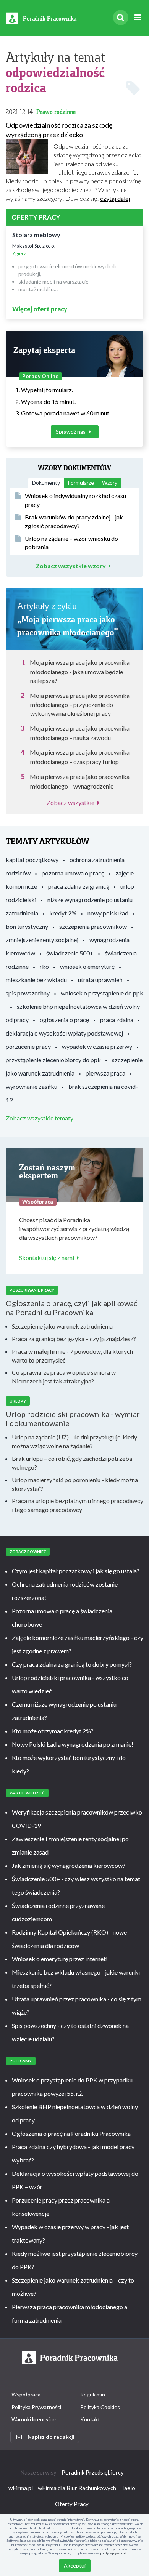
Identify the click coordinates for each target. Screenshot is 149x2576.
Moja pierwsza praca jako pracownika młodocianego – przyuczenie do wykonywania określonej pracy (80, 705)
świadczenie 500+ (70, 953)
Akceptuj (75, 2566)
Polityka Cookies (100, 2407)
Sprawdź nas (71, 432)
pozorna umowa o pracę (73, 873)
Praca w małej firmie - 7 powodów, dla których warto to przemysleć (72, 1356)
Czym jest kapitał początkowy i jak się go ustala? (76, 1571)
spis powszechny (28, 993)
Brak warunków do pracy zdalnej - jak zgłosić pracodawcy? (74, 521)
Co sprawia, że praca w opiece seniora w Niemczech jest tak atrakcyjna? (64, 1377)
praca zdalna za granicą (79, 886)
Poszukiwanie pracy (32, 1290)
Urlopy (18, 1401)
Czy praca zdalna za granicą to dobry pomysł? (72, 1664)
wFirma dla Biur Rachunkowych (77, 2488)
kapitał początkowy (32, 860)
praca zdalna (117, 1020)
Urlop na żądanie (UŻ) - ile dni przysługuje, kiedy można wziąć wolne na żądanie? (74, 1441)
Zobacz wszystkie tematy (40, 1118)
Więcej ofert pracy (40, 309)
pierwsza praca (105, 1073)
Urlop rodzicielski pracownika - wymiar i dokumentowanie (73, 1419)
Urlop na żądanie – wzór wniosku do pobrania (71, 543)
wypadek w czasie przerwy (97, 1046)
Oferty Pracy (72, 2504)
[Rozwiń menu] (138, 18)
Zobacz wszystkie (70, 802)
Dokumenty (46, 483)
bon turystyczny (27, 926)
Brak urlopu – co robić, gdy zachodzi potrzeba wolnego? (72, 1463)
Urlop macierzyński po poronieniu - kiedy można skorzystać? (75, 1484)
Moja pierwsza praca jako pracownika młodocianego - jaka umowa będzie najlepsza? (80, 671)
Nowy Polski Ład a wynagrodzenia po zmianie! (73, 1744)
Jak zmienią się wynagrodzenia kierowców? (69, 1865)
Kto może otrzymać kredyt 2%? (53, 1731)
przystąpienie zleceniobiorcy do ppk (53, 1060)
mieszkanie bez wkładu (36, 980)
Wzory (110, 483)
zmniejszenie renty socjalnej (42, 940)
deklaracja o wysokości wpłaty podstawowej (64, 1033)
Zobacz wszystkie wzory (71, 566)
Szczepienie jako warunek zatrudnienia (62, 1326)
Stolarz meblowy (36, 235)
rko (44, 966)
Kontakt (90, 2419)
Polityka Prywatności (36, 2407)
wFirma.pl (21, 2488)
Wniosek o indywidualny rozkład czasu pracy (75, 500)
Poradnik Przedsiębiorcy (93, 2472)
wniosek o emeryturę (87, 966)
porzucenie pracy (28, 1046)
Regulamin (93, 2394)
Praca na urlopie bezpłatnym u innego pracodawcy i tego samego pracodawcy (78, 1505)
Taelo (128, 2488)
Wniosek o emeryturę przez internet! (60, 1959)
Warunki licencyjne (34, 2419)
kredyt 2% (63, 913)
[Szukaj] (121, 18)
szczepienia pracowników (93, 926)
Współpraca (26, 2394)
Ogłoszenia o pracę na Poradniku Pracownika (71, 2133)
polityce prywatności (114, 2553)
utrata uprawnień (100, 980)
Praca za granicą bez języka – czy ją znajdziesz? (74, 1339)
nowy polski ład (108, 913)
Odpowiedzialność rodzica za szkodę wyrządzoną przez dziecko (59, 130)
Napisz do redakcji (51, 2437)
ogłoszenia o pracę (64, 1020)
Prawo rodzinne (56, 112)
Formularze (81, 483)
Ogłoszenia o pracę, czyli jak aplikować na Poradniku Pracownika (71, 1308)
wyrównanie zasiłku (32, 1086)
